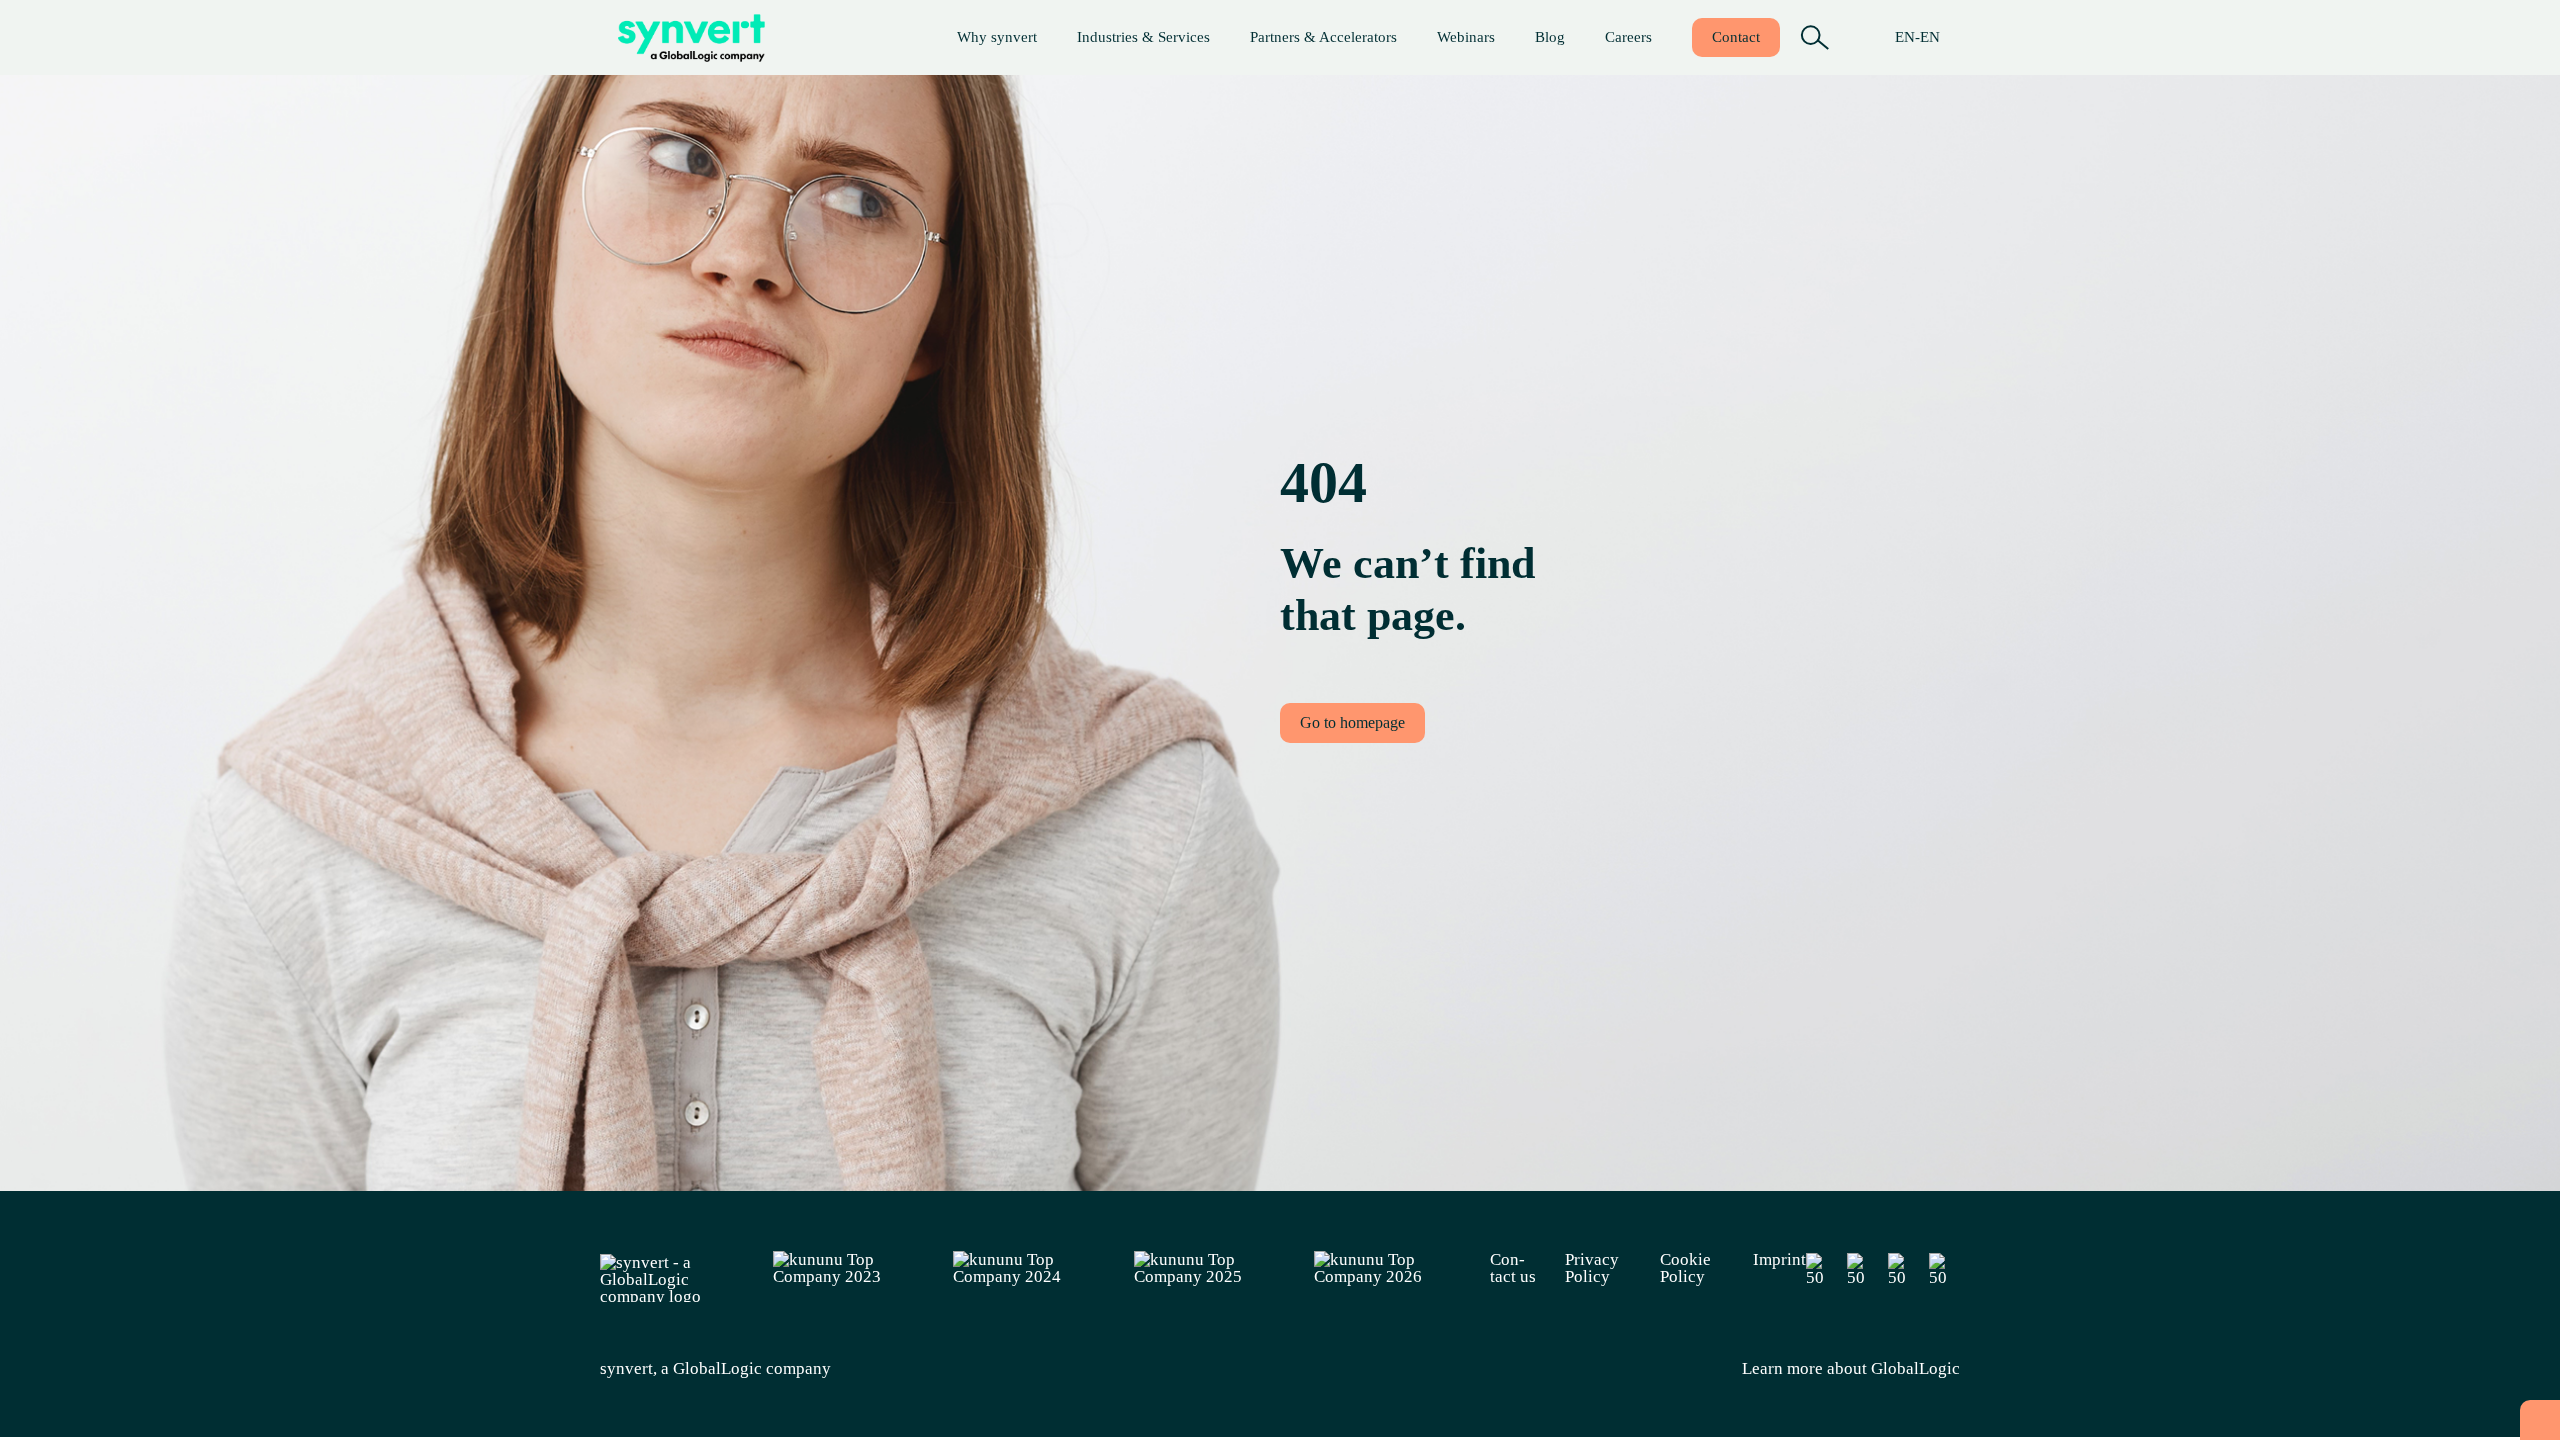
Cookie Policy (1685, 1268)
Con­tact (1736, 37)
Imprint (1779, 1260)
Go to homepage (1352, 722)
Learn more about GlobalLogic (1851, 1368)
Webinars (1466, 37)
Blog (1550, 37)
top (2540, 1420)
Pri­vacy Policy (1592, 1268)
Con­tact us (1513, 1268)
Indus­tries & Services (1143, 37)
